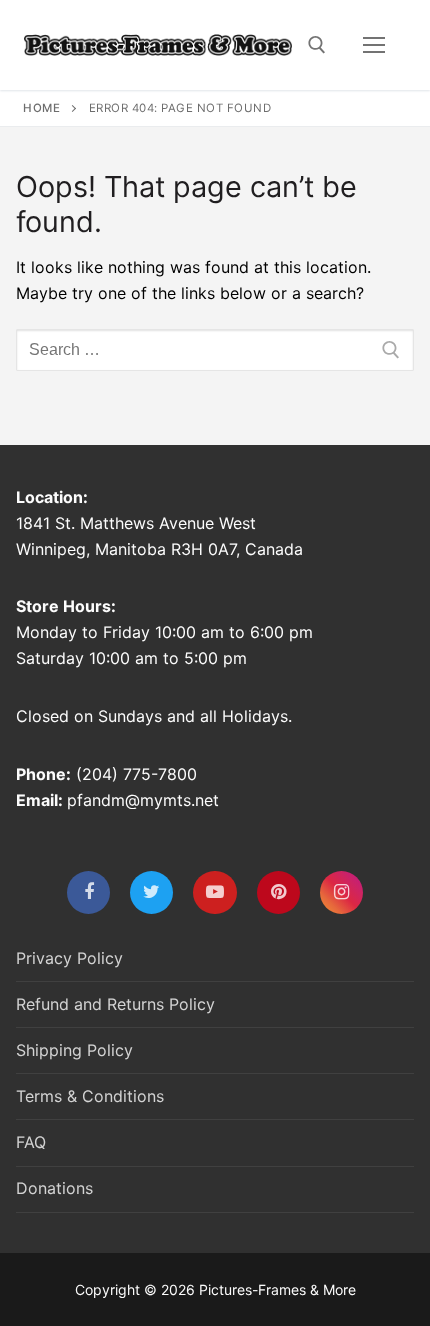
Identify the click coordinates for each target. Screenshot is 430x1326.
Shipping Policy (74, 1050)
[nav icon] (374, 45)
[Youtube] (214, 892)
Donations (54, 1188)
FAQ (31, 1142)
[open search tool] (317, 45)
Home (41, 108)
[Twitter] (151, 892)
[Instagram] (341, 892)
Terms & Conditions (90, 1096)
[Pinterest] (278, 892)
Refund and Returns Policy (115, 1004)
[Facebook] (88, 892)
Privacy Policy (69, 958)
